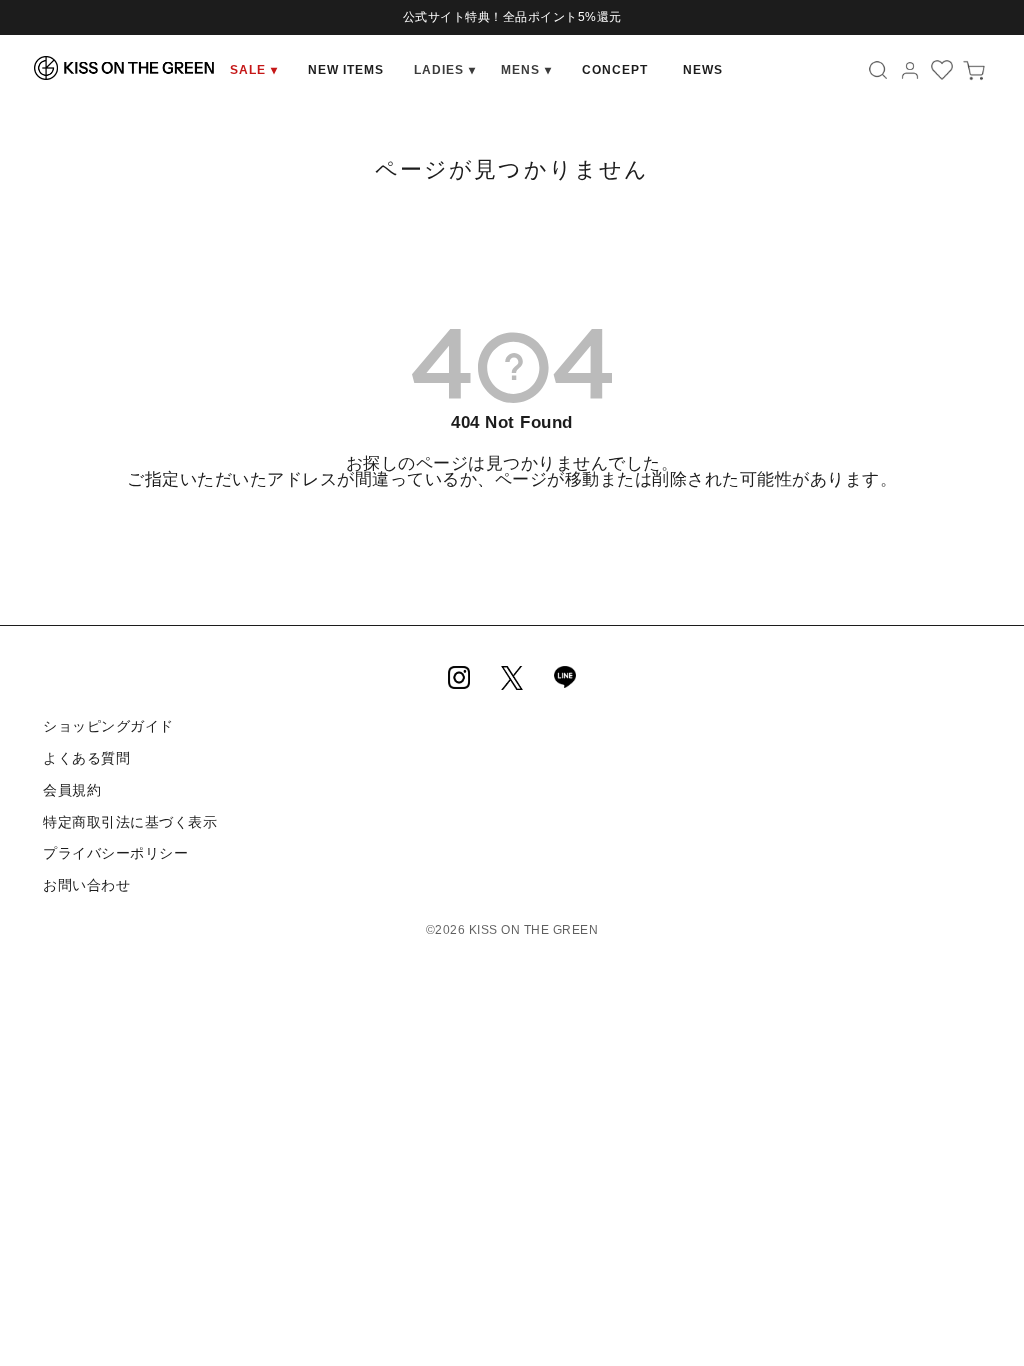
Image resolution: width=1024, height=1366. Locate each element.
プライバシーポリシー (115, 853)
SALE (254, 70)
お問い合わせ (86, 885)
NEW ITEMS (346, 70)
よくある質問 (86, 758)
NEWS (703, 70)
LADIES (445, 70)
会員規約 (72, 790)
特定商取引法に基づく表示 (130, 822)
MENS (526, 70)
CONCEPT (615, 70)
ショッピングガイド (108, 726)
